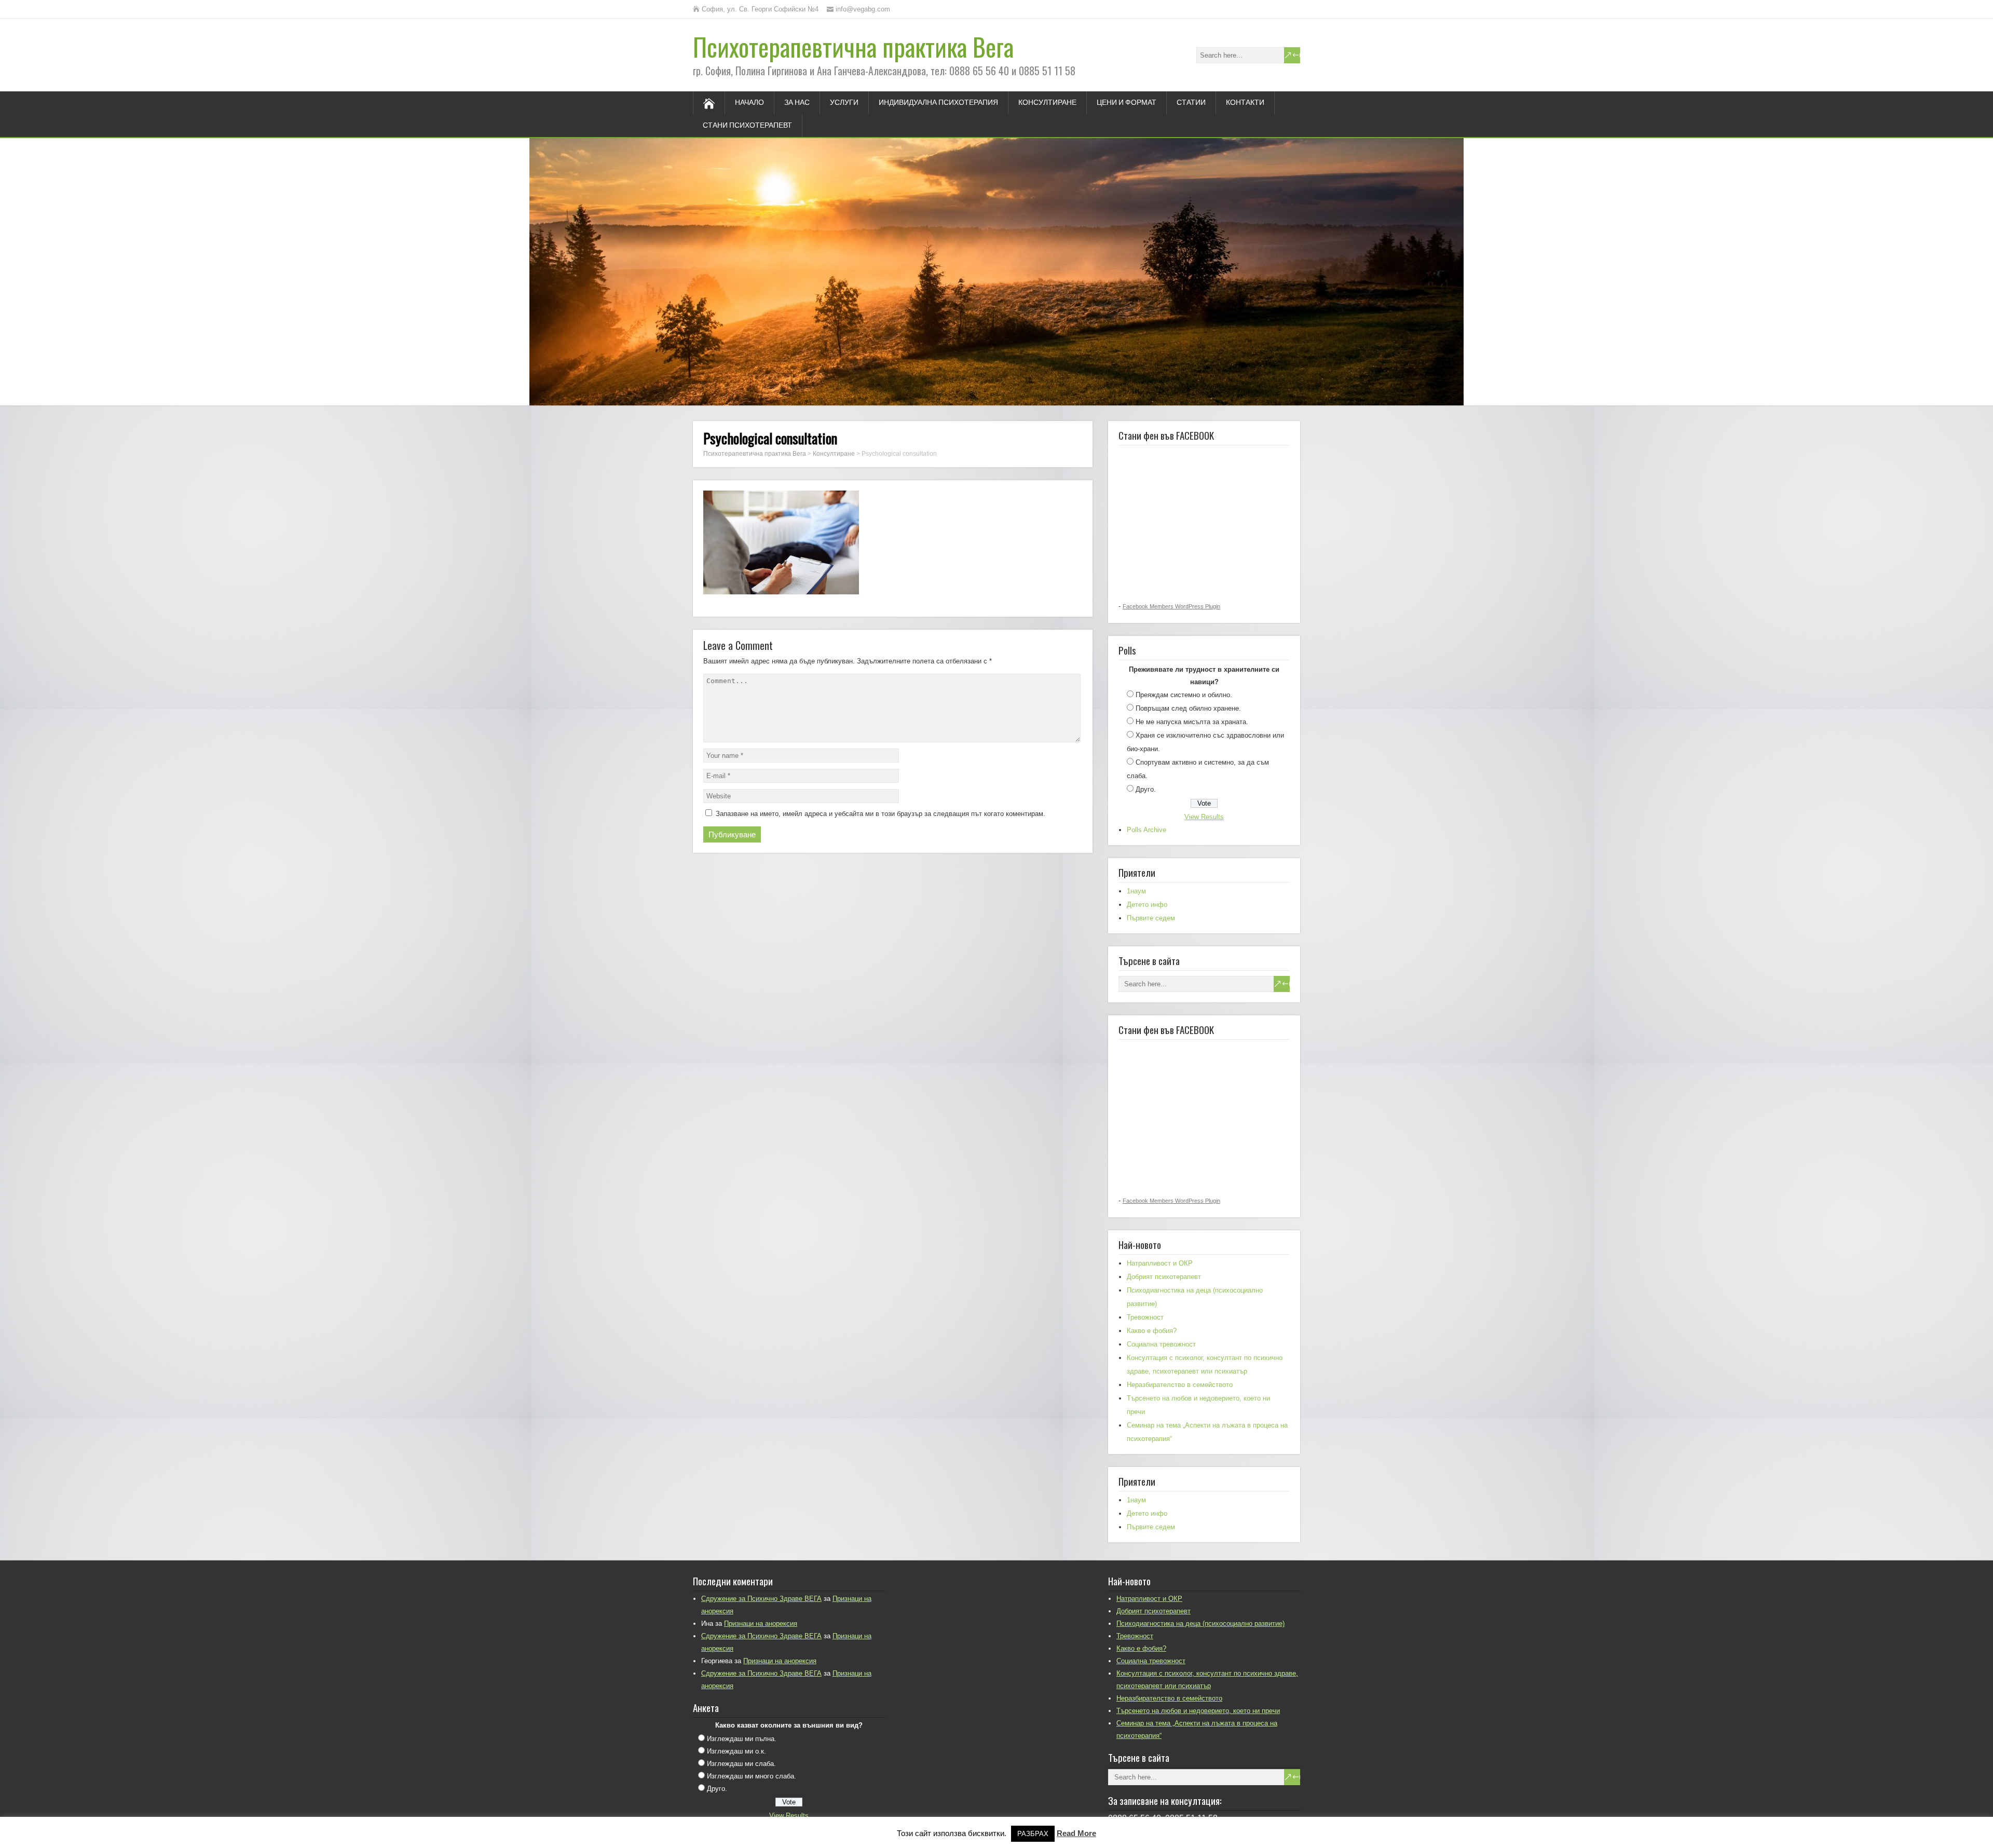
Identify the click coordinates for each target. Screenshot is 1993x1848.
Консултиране (1047, 103)
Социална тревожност (1161, 1344)
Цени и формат (1127, 103)
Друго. (1146, 789)
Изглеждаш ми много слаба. (752, 1776)
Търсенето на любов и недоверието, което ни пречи (1198, 1711)
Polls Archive (1146, 830)
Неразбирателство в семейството (1180, 1385)
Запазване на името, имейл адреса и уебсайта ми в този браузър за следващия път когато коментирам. (881, 814)
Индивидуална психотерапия (938, 103)
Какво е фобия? (1152, 1331)
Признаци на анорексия (761, 1623)
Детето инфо (1147, 905)
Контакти (1245, 103)
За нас (797, 103)
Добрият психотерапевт (1164, 1277)
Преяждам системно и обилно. (1184, 695)
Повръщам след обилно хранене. (1188, 708)
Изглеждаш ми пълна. (742, 1739)
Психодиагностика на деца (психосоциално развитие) (1200, 1623)
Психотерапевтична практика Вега (853, 46)
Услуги (844, 103)
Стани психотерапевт (747, 126)
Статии (1191, 103)
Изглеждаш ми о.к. (736, 1751)
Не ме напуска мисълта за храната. (1192, 722)
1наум (1136, 891)
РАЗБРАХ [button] (1033, 1834)
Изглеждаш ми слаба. (741, 1764)
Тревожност (1145, 1317)
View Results (1204, 817)
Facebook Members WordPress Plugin (1171, 606)
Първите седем (1151, 918)
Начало (749, 103)
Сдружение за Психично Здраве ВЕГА (761, 1599)
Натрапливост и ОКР (1160, 1263)
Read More (1076, 1833)
